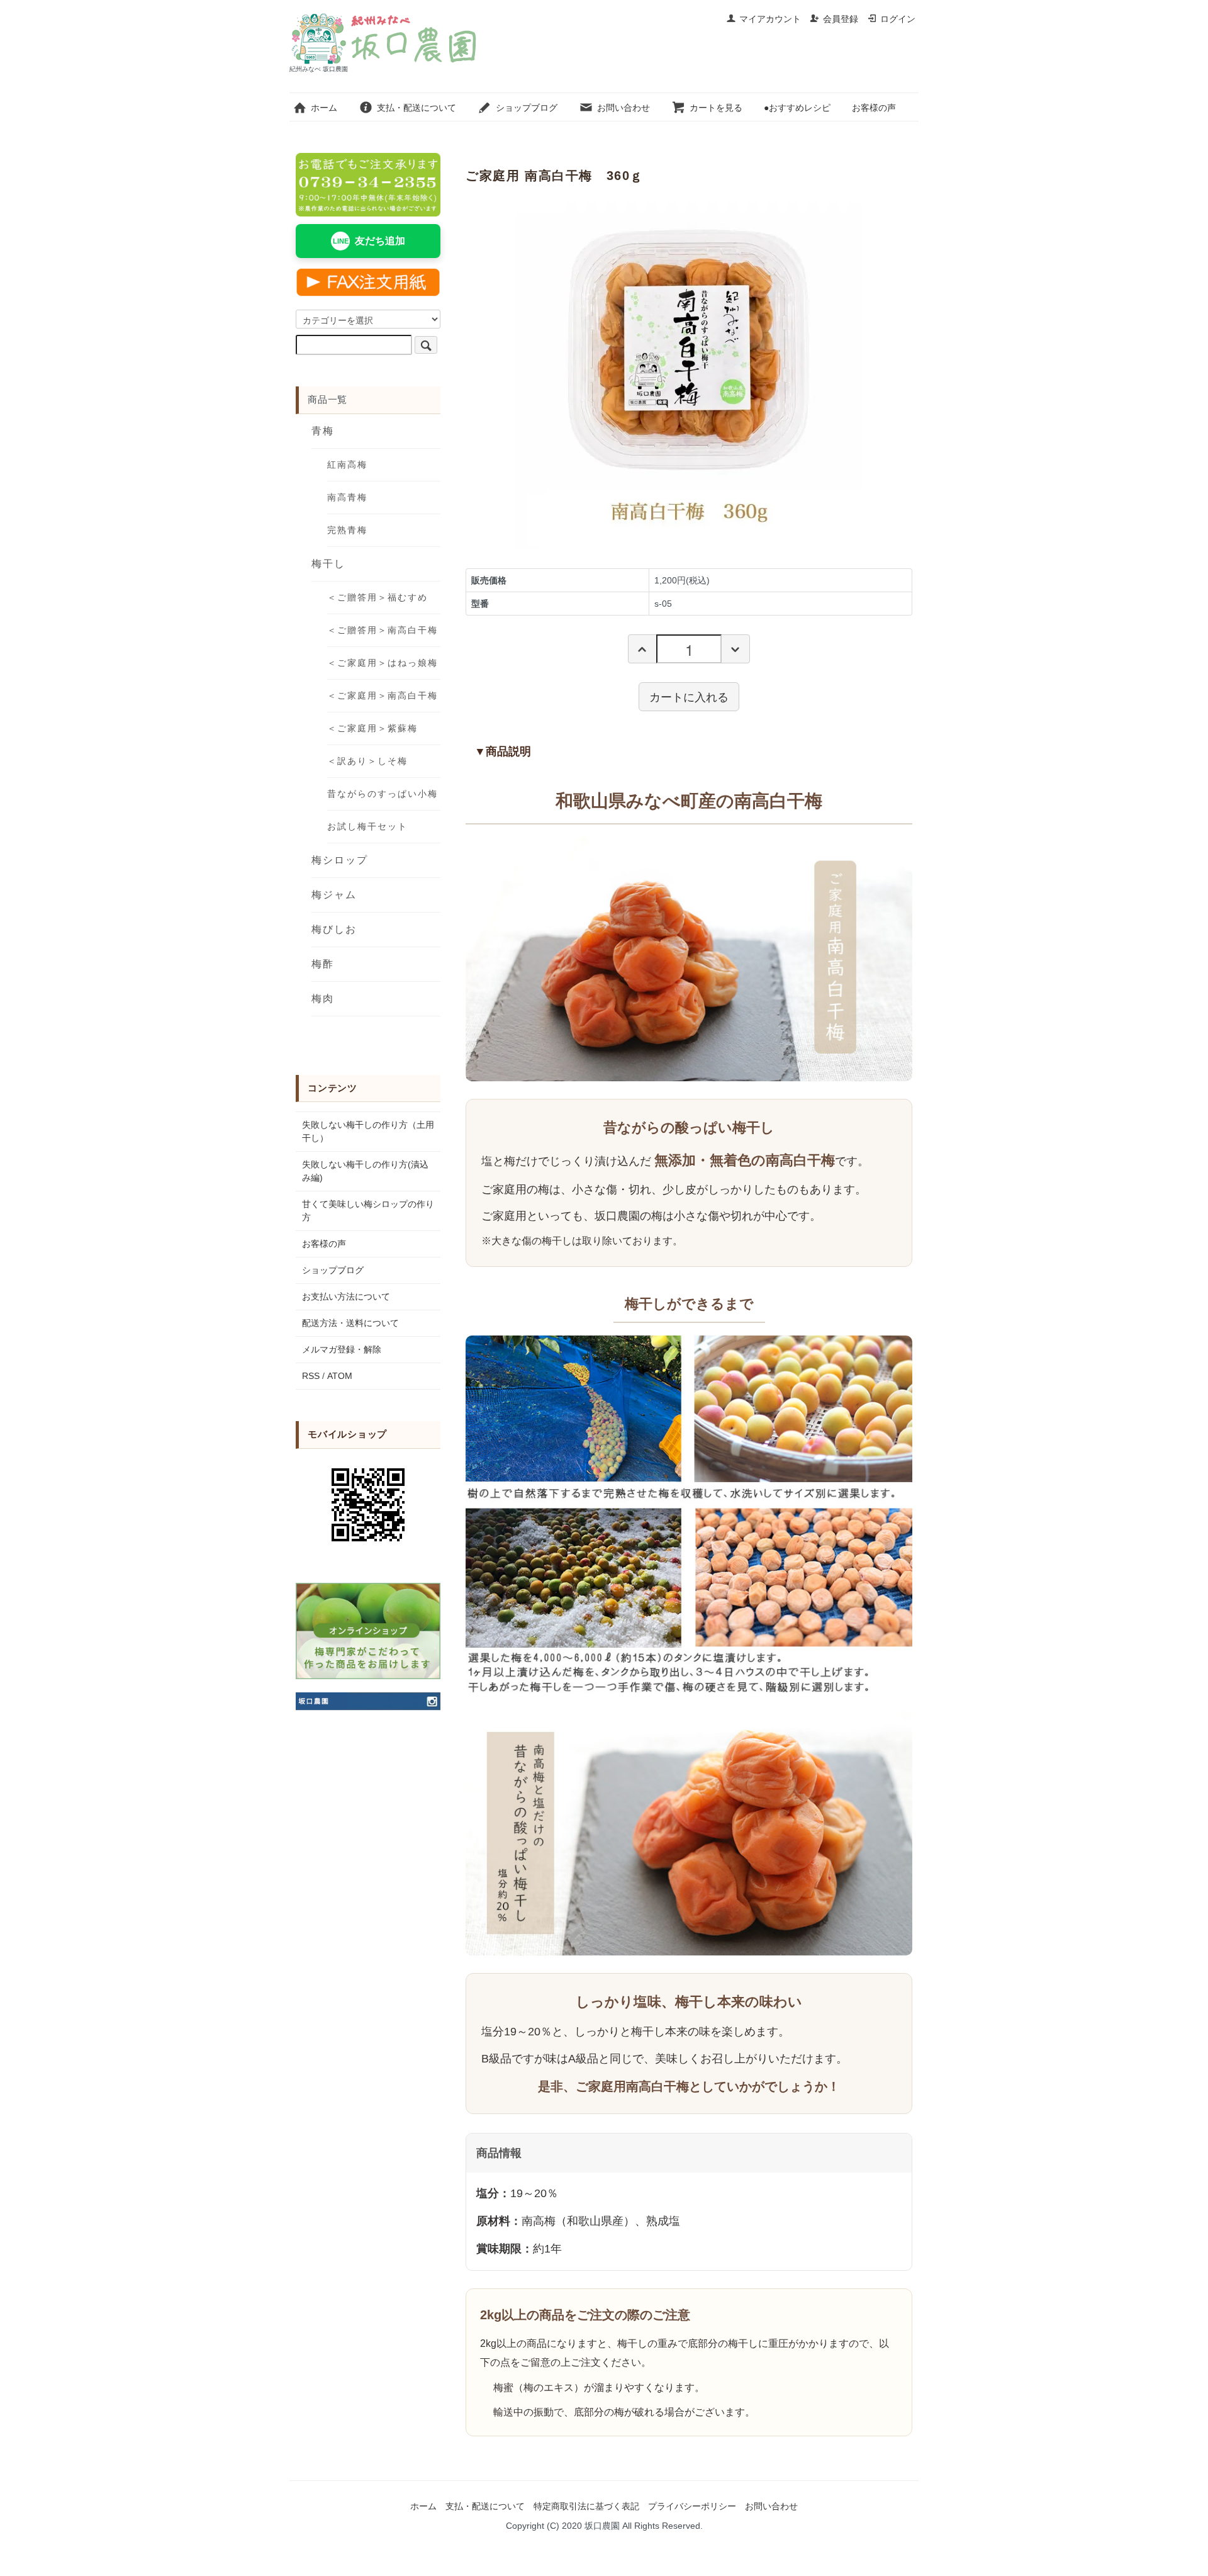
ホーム (324, 108)
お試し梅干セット (367, 826)
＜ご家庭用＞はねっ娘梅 (383, 663)
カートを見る (716, 108)
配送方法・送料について (350, 1323)
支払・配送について (417, 108)
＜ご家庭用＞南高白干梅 (383, 695)
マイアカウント (770, 19)
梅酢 (323, 964)
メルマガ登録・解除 (342, 1349)
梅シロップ (340, 860)
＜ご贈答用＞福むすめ (377, 597)
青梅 (323, 431)
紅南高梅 (347, 464)
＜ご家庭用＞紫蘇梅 (372, 728)
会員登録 (841, 19)
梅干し (328, 564)
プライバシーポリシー (692, 2506)
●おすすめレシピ (797, 108)
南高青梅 (347, 497)
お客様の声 (874, 108)
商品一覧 (327, 399)
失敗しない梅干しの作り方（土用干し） (368, 1131)
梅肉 (323, 998)
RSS (311, 1376)
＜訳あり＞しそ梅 (367, 761)
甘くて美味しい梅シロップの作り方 (368, 1211)
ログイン (898, 19)
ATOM (340, 1376)
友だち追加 (369, 241)
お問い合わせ (624, 108)
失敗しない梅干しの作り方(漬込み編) (365, 1171)
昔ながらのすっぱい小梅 (383, 794)
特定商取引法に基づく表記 (586, 2506)
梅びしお (334, 929)
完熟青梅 (347, 530)
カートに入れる (689, 696)
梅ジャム (334, 895)
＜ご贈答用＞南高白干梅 (383, 630)
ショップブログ (527, 108)
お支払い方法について (346, 1296)
